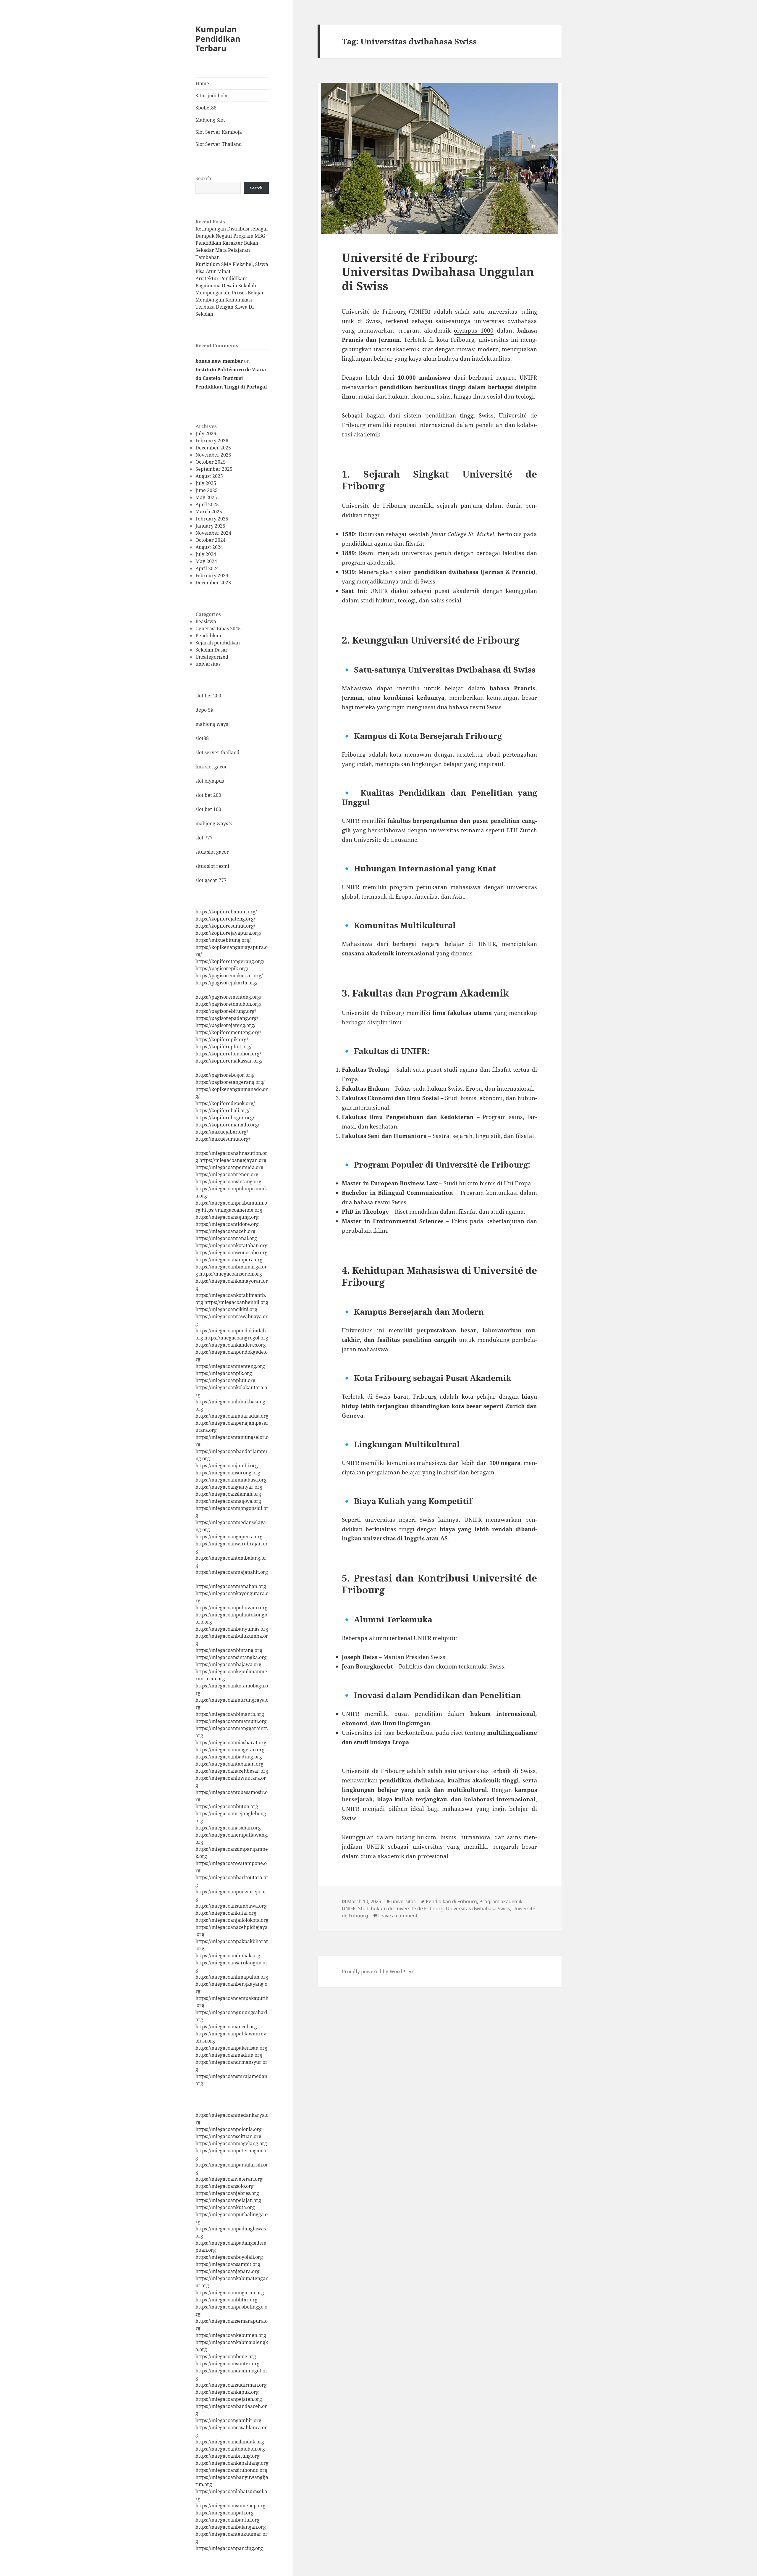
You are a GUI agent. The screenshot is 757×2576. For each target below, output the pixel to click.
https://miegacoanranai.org (226, 1238)
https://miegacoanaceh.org (225, 1231)
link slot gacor (211, 767)
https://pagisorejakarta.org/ (227, 983)
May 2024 (206, 561)
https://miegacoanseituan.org (228, 2136)
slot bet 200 (208, 696)
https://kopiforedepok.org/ (225, 1103)
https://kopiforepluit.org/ (224, 1047)
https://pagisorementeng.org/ (228, 997)
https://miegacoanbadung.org (229, 1757)
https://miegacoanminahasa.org (231, 1480)
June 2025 (207, 490)
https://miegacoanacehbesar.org (232, 1771)
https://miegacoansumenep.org (231, 2506)
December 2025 (213, 448)
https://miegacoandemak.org (228, 1956)
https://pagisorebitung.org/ (226, 1011)
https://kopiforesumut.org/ (225, 926)
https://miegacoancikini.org (226, 1309)
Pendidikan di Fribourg (451, 1901)
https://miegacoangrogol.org (236, 1338)
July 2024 (206, 554)
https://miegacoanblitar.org (227, 2300)
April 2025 (207, 504)
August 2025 (209, 476)
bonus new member (219, 361)
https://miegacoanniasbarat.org (231, 1742)
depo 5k (204, 710)
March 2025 (209, 512)
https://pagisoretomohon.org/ (228, 1004)
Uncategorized (212, 657)
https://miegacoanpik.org (224, 1373)
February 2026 (212, 441)
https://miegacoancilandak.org (230, 2442)
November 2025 (213, 455)
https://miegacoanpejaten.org (229, 2399)
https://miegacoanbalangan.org (231, 2527)
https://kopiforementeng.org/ (228, 1032)
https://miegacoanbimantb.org (230, 1714)
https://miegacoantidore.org (227, 1224)
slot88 (202, 738)
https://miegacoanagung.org (227, 1217)
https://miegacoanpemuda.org (229, 1167)
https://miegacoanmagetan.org (230, 1750)
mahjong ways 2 (214, 823)
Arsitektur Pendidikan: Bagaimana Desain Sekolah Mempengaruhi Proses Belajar (230, 286)
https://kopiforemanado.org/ (227, 1125)
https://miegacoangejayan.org (233, 1160)
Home (202, 83)
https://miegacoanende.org (232, 1210)
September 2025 (214, 469)
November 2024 (213, 533)
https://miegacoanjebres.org (227, 2193)
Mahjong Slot (210, 120)
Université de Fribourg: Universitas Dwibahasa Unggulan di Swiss (438, 271)
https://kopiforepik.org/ (222, 1039)
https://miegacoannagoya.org (228, 1501)
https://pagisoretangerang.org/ (230, 1082)
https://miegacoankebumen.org (231, 2335)
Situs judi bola (211, 96)
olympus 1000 (474, 331)
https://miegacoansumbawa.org (231, 1906)
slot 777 (204, 838)
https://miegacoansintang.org (228, 1181)
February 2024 (212, 576)
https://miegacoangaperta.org (229, 1537)
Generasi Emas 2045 (218, 628)
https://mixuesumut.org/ (223, 1139)
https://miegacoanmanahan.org (231, 1586)
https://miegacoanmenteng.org (230, 1366)
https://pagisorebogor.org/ (225, 1075)
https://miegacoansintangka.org (231, 1657)
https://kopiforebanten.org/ (226, 912)
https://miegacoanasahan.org (228, 1828)
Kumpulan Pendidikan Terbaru (218, 39)
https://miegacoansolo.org (225, 2186)
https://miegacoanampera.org (229, 1260)
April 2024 (207, 568)
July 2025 (206, 483)
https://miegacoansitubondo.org (231, 2470)
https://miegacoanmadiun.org (229, 2055)
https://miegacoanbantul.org (228, 2520)
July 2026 (206, 433)
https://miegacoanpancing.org (229, 2548)
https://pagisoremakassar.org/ (229, 976)
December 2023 (213, 583)
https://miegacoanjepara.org (228, 2271)
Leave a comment (398, 1916)
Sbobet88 (206, 108)
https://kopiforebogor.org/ (225, 1118)
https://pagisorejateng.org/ (225, 1025)
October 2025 (211, 462)
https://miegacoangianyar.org (229, 1487)
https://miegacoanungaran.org (230, 2293)
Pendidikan (208, 636)
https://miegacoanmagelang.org (231, 2143)
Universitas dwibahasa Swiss (478, 1908)
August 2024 (209, 547)
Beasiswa (206, 621)
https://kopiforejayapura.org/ (228, 933)
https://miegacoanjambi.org (227, 1466)
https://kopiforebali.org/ (223, 1110)
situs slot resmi (212, 866)
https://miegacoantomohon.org (230, 2449)
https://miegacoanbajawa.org (228, 1664)
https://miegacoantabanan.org (229, 1764)
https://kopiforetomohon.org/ (228, 1054)
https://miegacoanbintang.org (229, 1650)
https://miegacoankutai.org (226, 1913)
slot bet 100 (208, 809)
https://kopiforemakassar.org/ (229, 1061)
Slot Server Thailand (219, 144)
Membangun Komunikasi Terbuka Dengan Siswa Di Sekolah (225, 307)
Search (203, 178)
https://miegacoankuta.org (225, 2207)
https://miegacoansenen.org (231, 1274)
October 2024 (211, 540)
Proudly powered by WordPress (378, 1972)
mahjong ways (212, 724)
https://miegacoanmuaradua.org (232, 1416)
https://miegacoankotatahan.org (232, 1245)
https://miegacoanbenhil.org (236, 1302)
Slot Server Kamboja (219, 132)
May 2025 (206, 497)
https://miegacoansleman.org (228, 1494)
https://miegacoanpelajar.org (228, 2200)
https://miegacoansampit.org (228, 2264)
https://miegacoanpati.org (225, 2513)
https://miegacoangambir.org (228, 2420)
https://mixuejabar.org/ (222, 1132)
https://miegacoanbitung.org (228, 2456)
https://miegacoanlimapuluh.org (232, 1977)
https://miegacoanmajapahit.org (232, 1572)
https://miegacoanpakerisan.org (231, 2048)
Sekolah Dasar (212, 650)
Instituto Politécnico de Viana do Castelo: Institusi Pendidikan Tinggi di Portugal (231, 378)
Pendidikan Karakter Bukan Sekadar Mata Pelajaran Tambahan (227, 250)
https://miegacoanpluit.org (225, 1380)
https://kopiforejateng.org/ (225, 919)
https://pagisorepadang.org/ (227, 1018)
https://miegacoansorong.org (228, 1473)
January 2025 (210, 526)
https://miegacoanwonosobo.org (232, 1252)
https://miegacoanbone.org (226, 2356)
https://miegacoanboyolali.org (229, 2257)
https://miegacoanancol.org (226, 2027)
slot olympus (210, 781)
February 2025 (212, 519)
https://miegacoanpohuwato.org (232, 1608)
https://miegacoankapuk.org (227, 2392)
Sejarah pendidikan (218, 643)
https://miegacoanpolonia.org (229, 2129)
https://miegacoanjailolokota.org (232, 1920)
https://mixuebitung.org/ (223, 940)
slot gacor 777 (211, 880)
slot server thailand (217, 752)
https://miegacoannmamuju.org (231, 1721)
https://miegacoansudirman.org (231, 2385)
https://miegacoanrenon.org (227, 1174)
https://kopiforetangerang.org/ (230, 961)
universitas (208, 664)
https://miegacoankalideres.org (231, 1345)
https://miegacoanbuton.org (227, 1806)
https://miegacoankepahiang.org (232, 2463)
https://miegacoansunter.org (228, 2364)
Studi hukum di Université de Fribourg (401, 1908)
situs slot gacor (212, 852)
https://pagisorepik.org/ (222, 968)
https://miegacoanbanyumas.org (232, 1629)
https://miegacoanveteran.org (229, 2179)
